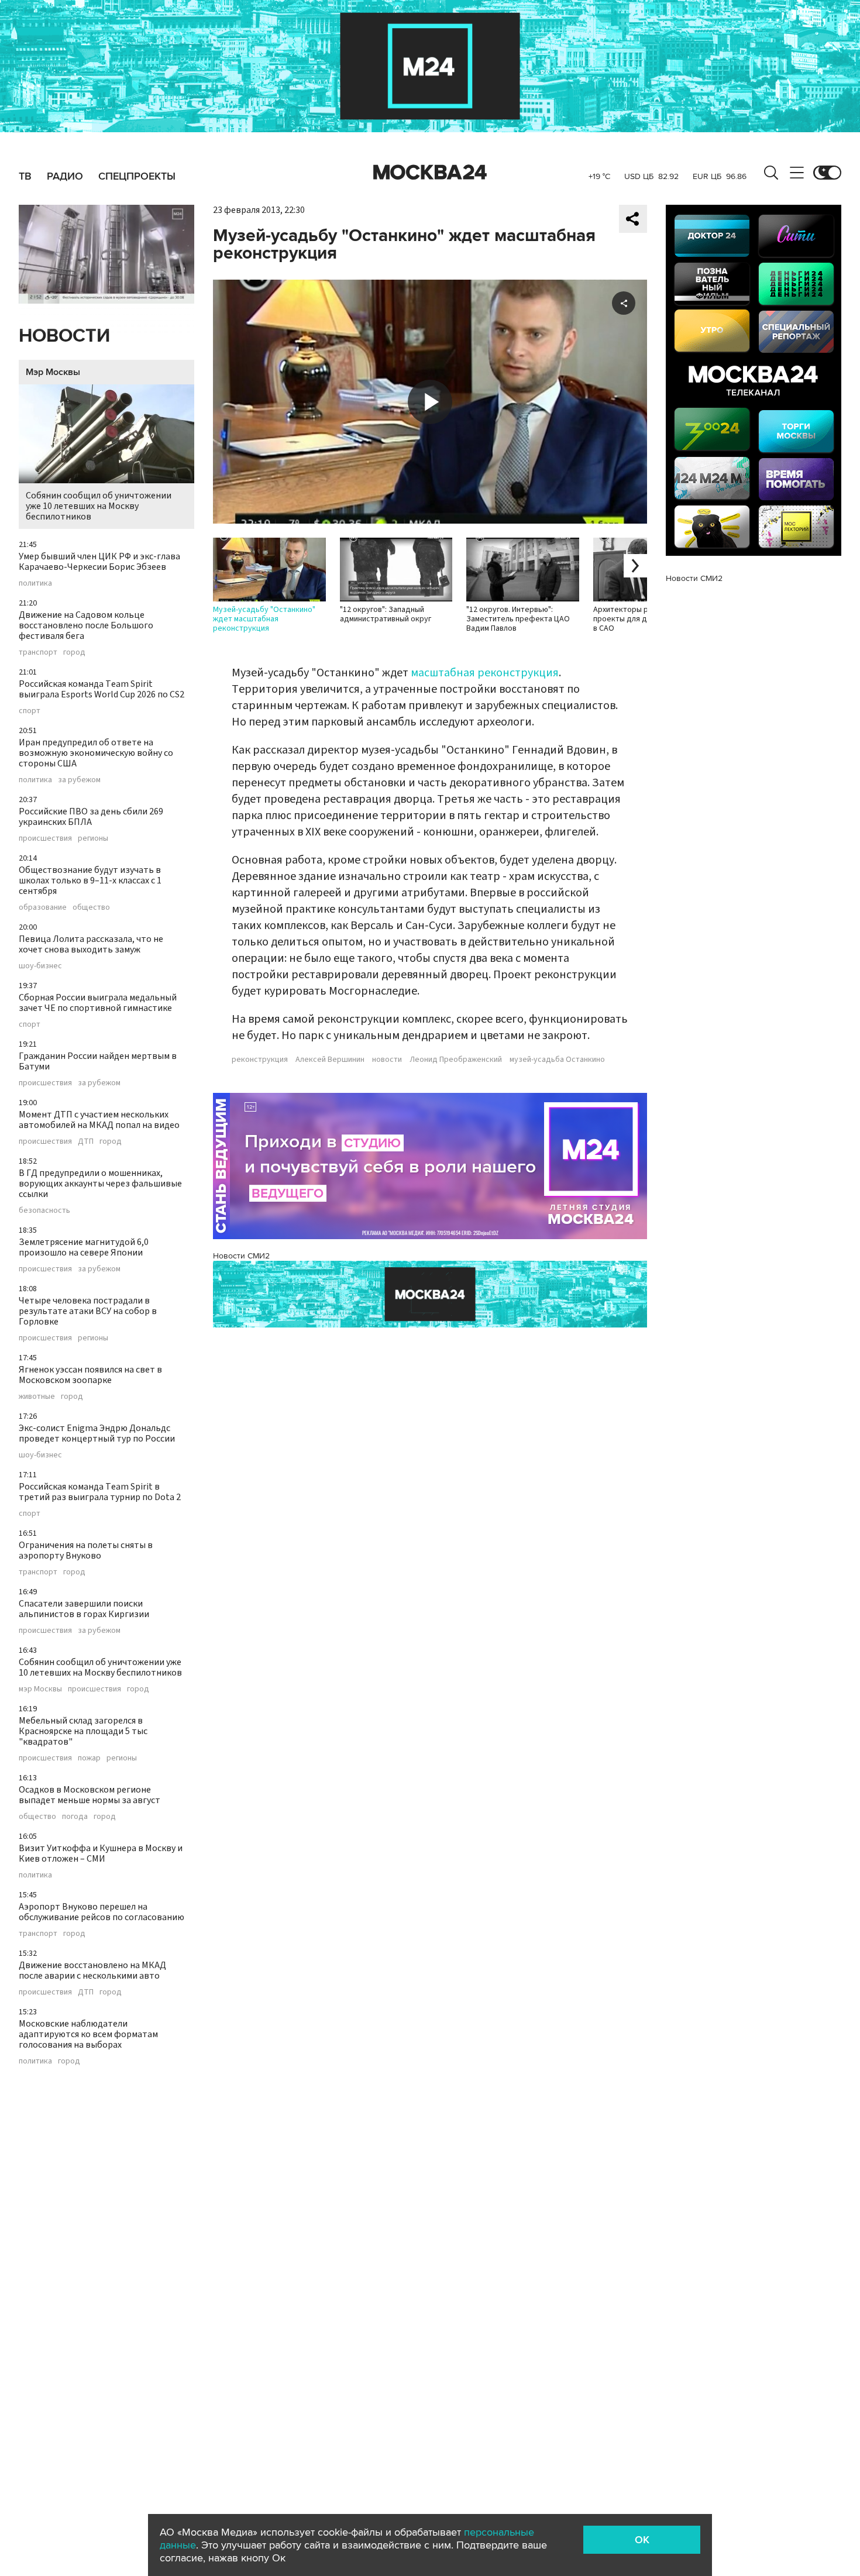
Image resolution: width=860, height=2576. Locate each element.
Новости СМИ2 (241, 1256)
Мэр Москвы (53, 372)
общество (91, 907)
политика (35, 583)
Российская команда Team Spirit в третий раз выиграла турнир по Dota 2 (100, 1492)
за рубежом (79, 780)
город (74, 652)
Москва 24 (430, 173)
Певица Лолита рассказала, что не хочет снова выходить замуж (91, 944)
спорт (30, 711)
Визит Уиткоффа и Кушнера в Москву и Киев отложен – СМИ (101, 1853)
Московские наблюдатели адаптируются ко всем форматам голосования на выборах (88, 2034)
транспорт (38, 652)
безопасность (44, 1210)
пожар (89, 1758)
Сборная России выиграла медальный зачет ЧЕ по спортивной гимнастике (98, 1003)
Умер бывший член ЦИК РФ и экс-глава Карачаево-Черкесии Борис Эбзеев (99, 562)
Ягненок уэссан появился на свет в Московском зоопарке (90, 1375)
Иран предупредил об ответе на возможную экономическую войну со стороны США (96, 753)
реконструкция (260, 1060)
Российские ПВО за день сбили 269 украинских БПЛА (91, 817)
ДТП (86, 1141)
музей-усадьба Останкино (557, 1060)
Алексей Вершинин (330, 1060)
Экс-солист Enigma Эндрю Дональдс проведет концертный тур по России (97, 1433)
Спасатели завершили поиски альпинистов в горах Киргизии (84, 1609)
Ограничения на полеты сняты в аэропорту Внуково (86, 1550)
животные (37, 1397)
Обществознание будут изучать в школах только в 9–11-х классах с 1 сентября (90, 881)
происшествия (45, 838)
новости (387, 1060)
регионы (93, 838)
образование (43, 907)
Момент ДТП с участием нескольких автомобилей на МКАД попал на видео (99, 1120)
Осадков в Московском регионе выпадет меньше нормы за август (90, 1795)
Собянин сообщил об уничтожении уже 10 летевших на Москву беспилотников (99, 506)
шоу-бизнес (40, 966)
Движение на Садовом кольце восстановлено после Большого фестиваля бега (86, 625)
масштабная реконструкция (485, 673)
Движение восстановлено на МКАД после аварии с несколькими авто (92, 1970)
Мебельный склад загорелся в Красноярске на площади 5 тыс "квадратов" (83, 1731)
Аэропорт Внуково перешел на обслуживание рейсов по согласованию (102, 1912)
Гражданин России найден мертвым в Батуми (98, 1061)
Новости (64, 336)
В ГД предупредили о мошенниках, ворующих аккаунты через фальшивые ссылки (100, 1184)
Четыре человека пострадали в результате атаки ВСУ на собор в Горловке (88, 1311)
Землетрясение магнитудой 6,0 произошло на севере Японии (84, 1247)
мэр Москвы (40, 1689)
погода (75, 1817)
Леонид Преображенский (456, 1060)
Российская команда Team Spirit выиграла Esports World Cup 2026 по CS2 (102, 689)
